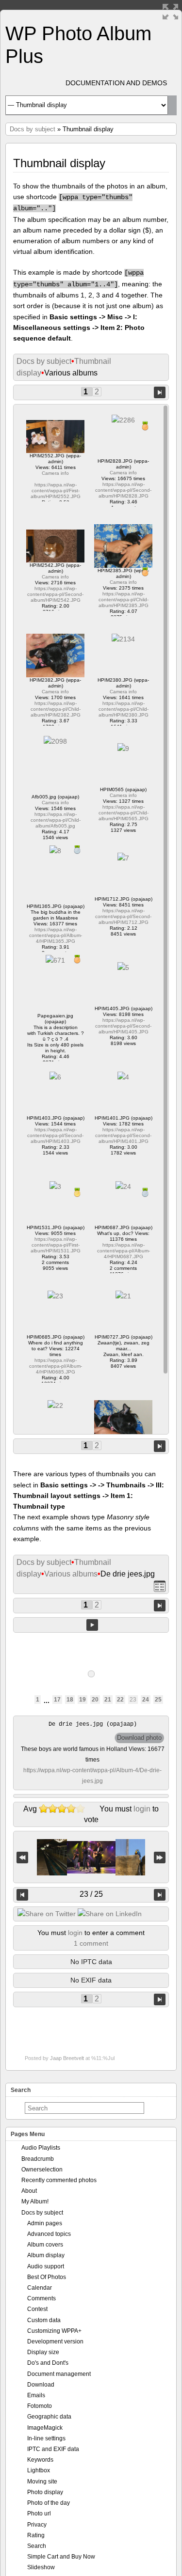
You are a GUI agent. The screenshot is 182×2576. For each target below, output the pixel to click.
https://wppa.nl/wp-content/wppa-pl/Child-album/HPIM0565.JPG (124, 813)
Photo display (45, 2492)
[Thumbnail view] (160, 1586)
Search (37, 2546)
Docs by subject (33, 129)
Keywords (40, 2460)
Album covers (45, 2245)
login (142, 1809)
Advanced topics (49, 2234)
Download (41, 2385)
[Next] (160, 1895)
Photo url (39, 2514)
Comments (41, 2298)
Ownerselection (42, 2170)
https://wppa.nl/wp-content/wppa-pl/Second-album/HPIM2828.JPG (123, 490)
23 (133, 1700)
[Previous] (22, 1895)
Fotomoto (40, 2406)
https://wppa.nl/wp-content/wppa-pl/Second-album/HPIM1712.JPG (123, 916)
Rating (36, 2535)
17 (57, 1700)
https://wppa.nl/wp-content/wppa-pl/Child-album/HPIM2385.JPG (124, 600)
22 (120, 1700)
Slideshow (41, 2567)
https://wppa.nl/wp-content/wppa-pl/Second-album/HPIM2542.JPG (55, 594)
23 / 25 (91, 1894)
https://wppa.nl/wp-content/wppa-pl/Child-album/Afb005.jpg (56, 820)
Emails (36, 2395)
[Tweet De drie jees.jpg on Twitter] (47, 1914)
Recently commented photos (59, 2180)
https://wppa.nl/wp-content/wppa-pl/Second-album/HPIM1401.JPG (123, 1135)
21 (108, 1700)
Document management (59, 2374)
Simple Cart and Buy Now (61, 2557)
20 (95, 1700)
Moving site (42, 2482)
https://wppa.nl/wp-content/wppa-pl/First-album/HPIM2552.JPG (56, 491)
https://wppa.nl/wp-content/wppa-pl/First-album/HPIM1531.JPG (56, 1245)
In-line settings (46, 2438)
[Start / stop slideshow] (92, 1625)
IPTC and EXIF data (53, 2449)
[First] (22, 1857)
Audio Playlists (41, 2148)
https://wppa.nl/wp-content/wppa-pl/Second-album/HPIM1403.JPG (55, 1135)
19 (83, 1700)
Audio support (46, 2266)
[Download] (139, 1738)
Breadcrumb (38, 2159)
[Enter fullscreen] (170, 12)
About (29, 2191)
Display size (43, 2352)
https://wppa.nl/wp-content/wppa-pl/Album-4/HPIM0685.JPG (56, 1366)
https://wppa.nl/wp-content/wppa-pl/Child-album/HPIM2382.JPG (56, 709)
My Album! (35, 2201)
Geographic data (49, 2417)
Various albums (71, 1574)
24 (146, 1700)
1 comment (91, 1943)
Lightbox (39, 2470)
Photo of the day (49, 2503)
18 (70, 1700)
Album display (46, 2255)
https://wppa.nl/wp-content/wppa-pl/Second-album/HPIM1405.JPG (123, 1026)
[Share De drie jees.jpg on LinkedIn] (110, 1914)
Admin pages (45, 2223)
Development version (55, 2342)
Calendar (40, 2288)
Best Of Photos (47, 2277)
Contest (37, 2309)
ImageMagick (45, 2428)
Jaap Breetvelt (67, 2058)
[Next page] (160, 392)
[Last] (160, 1857)
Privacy (37, 2525)
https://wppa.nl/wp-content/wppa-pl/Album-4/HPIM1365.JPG (56, 935)
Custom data (44, 2320)
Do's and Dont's (48, 2363)
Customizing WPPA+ (54, 2331)
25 (158, 1700)
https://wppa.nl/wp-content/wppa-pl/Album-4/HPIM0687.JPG (124, 1251)
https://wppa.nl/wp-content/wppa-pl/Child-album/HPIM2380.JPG (124, 709)
